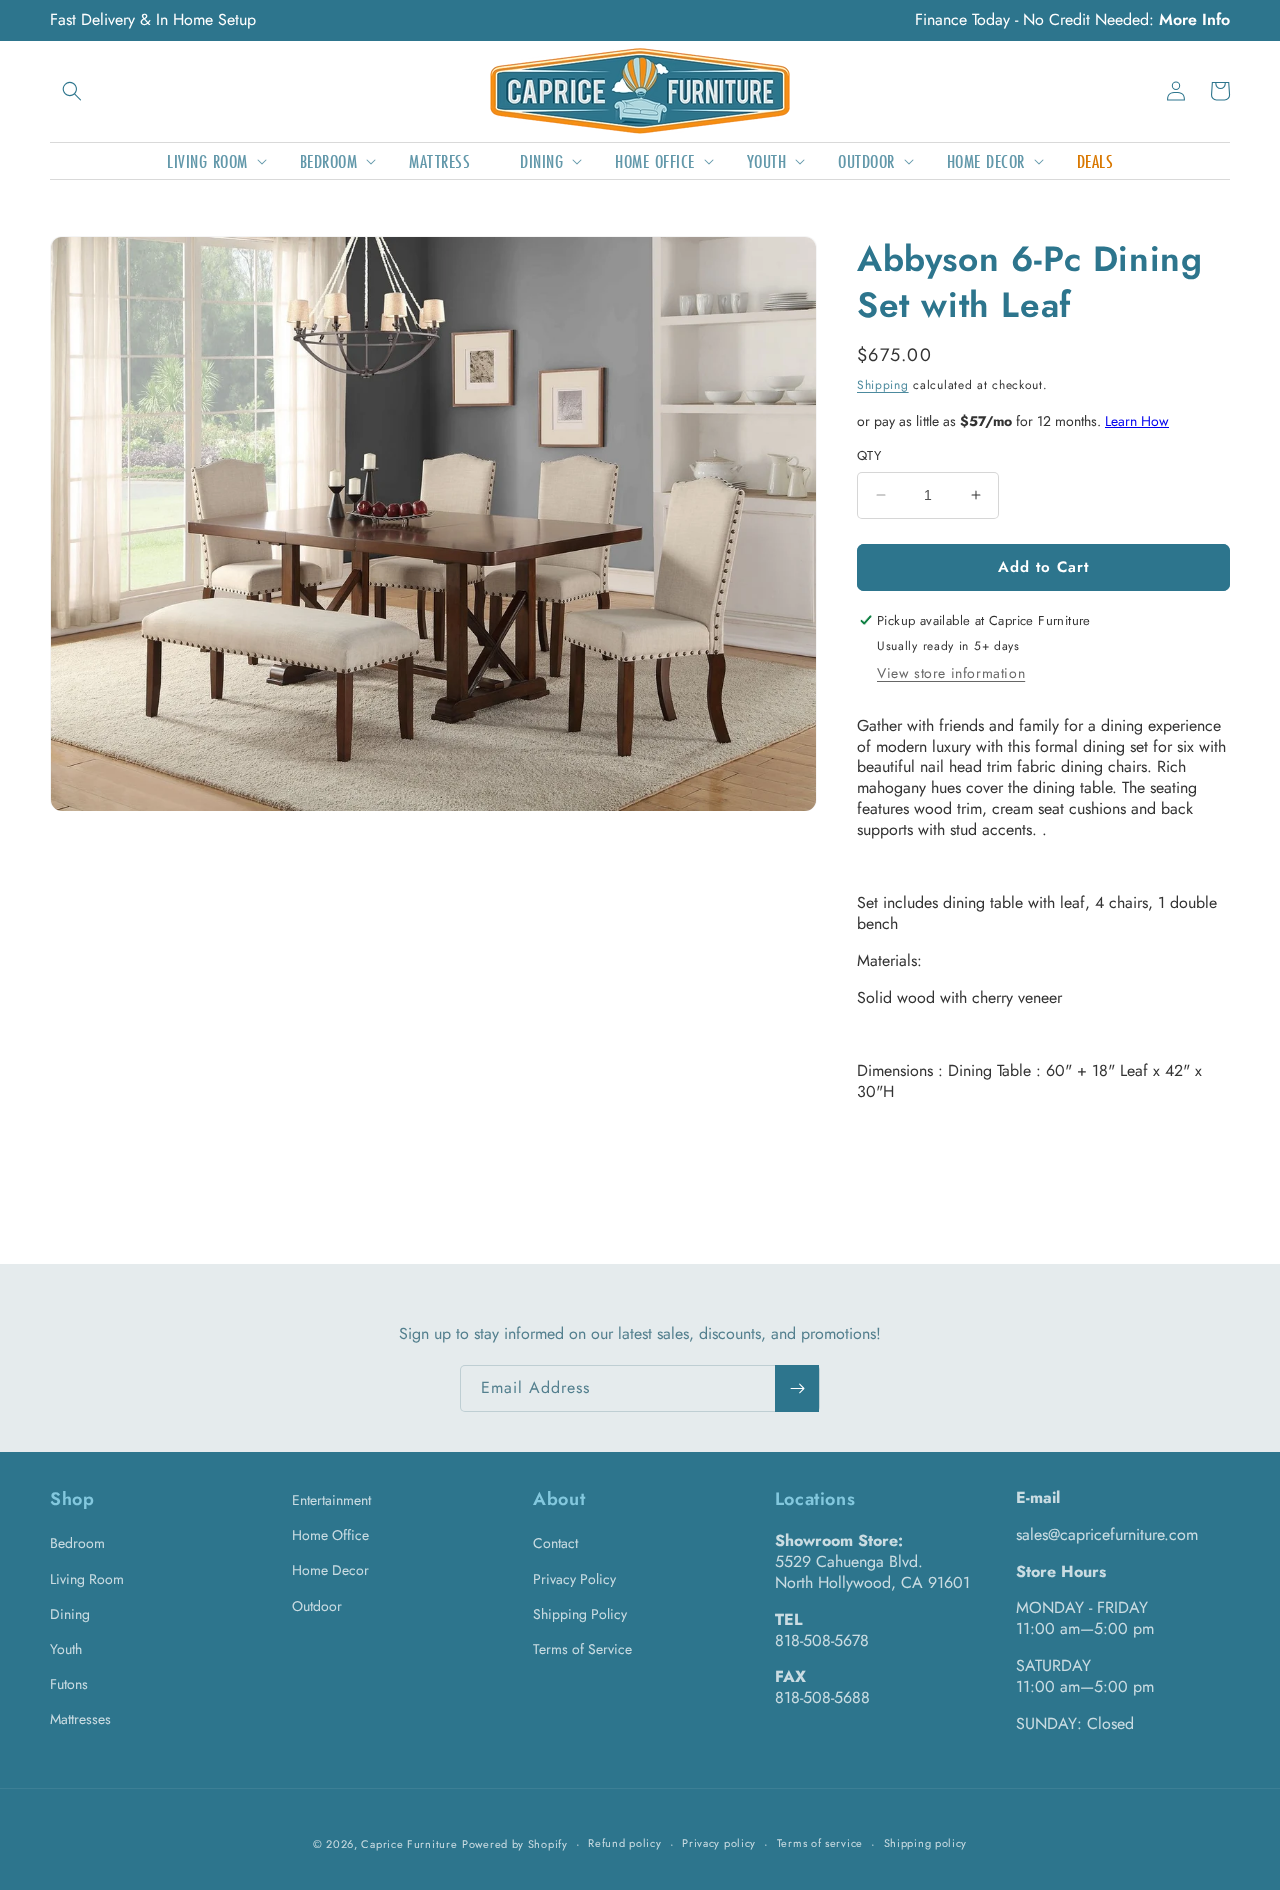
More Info (1194, 19)
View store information (951, 673)
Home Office (330, 1535)
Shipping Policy (580, 1614)
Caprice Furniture (409, 1844)
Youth (66, 1649)
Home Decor (330, 1570)
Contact (555, 1543)
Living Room (87, 1579)
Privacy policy (719, 1843)
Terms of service (820, 1843)
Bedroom (77, 1543)
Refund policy (624, 1843)
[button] (72, 91)
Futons (69, 1684)
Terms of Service (582, 1649)
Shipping (883, 385)
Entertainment (331, 1500)
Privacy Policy (574, 1579)
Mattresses (80, 1719)
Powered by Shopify (515, 1844)
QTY (869, 455)
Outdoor (317, 1606)
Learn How (1137, 421)
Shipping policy (926, 1843)
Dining (70, 1614)
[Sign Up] (797, 1388)
